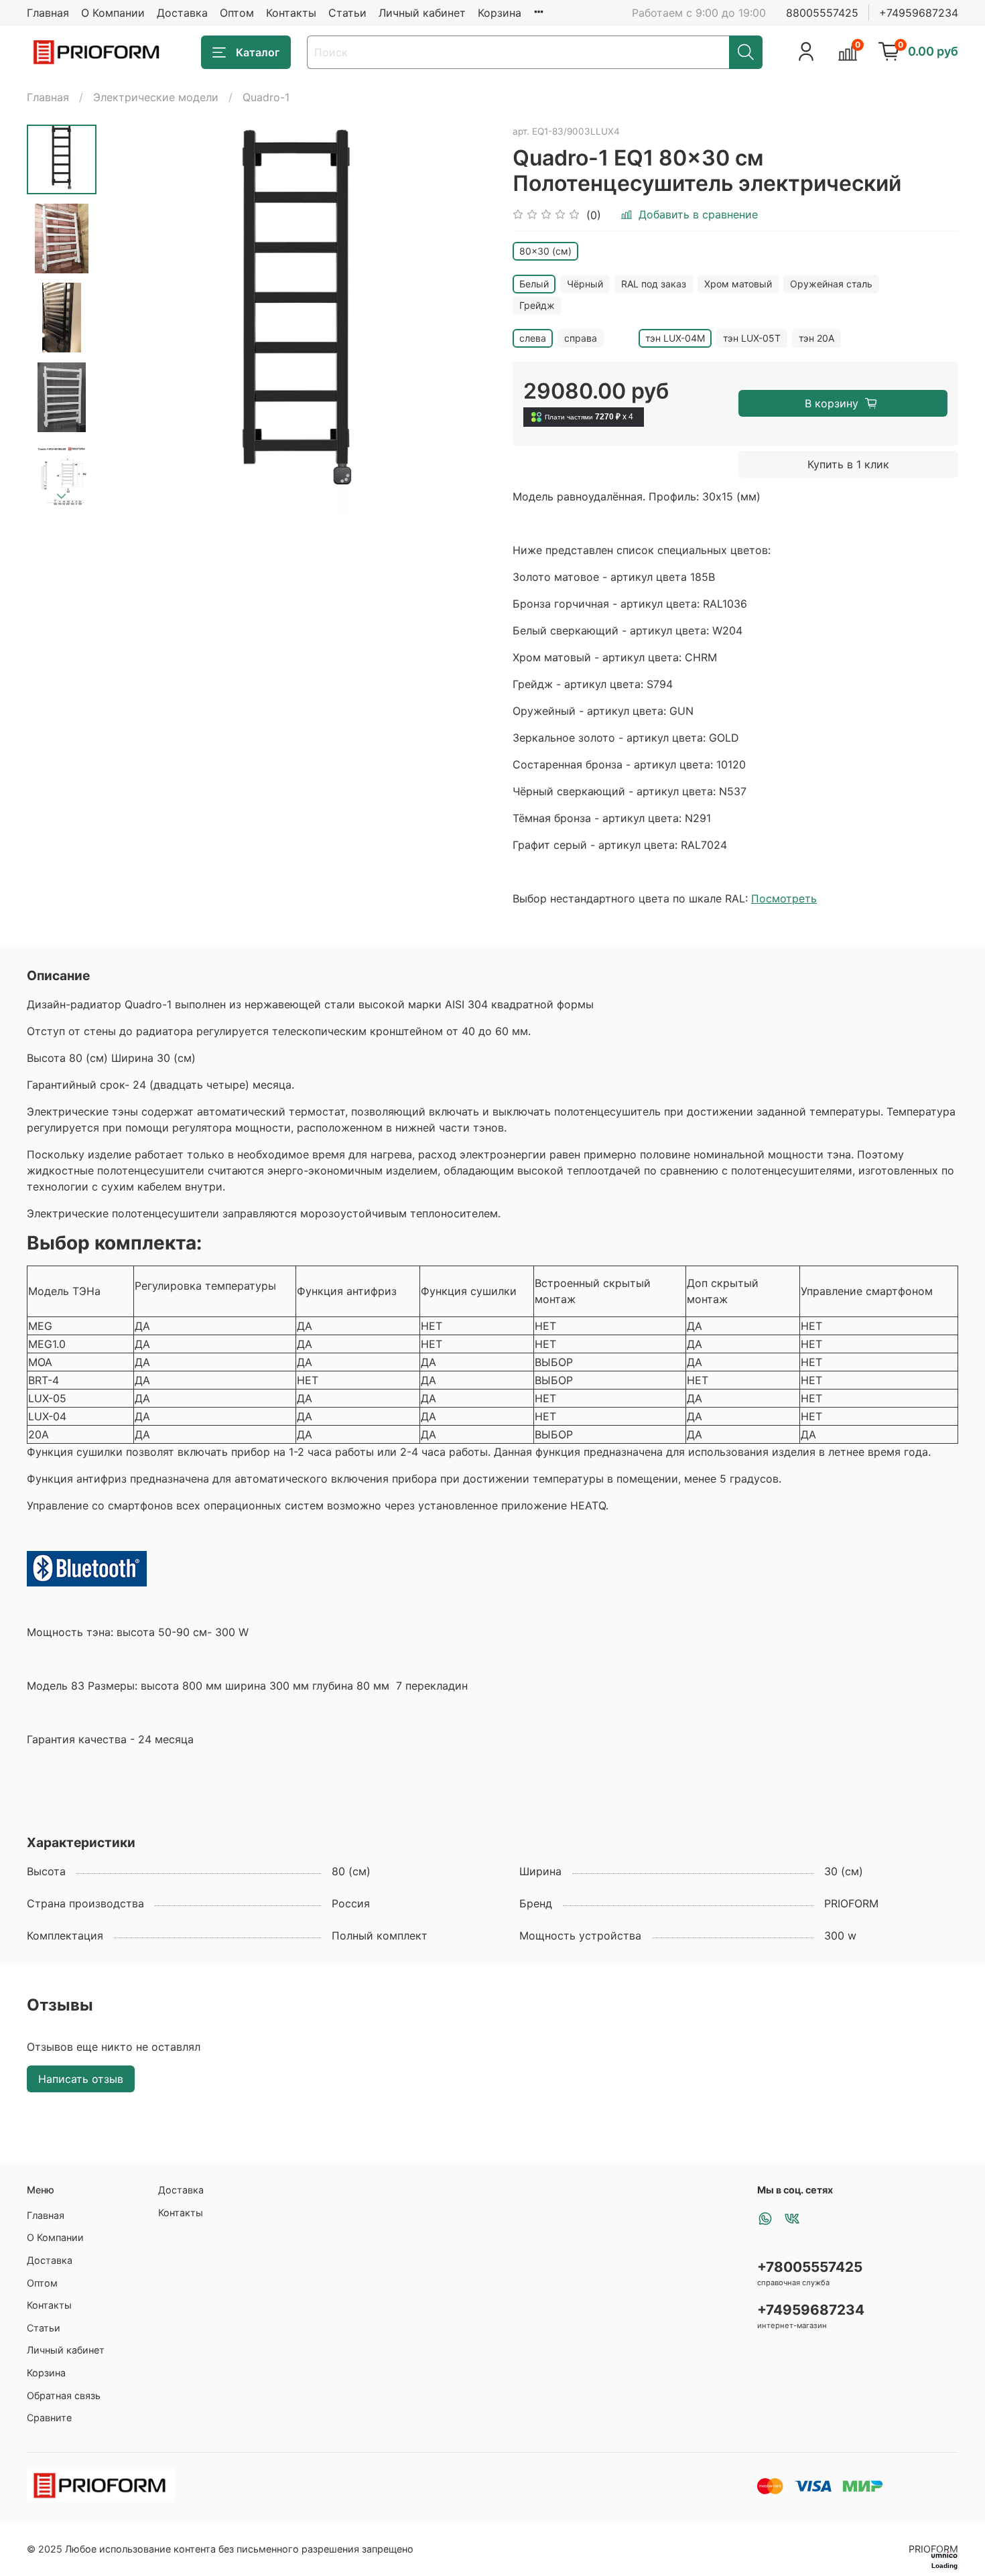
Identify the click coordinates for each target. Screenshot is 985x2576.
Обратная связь (64, 2395)
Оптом (237, 13)
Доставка (182, 13)
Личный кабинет (422, 13)
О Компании (113, 13)
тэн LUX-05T (752, 338)
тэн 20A (816, 338)
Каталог (258, 52)
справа (581, 338)
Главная (48, 13)
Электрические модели (156, 97)
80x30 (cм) (545, 251)
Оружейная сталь (831, 284)
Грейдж (537, 305)
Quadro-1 (266, 97)
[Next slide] (62, 496)
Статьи (347, 13)
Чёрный (585, 284)
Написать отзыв (81, 2079)
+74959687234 (919, 13)
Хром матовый (738, 284)
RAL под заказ (654, 284)
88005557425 (822, 13)
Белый (534, 284)
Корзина (500, 13)
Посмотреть (784, 898)
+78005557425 (810, 2267)
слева (533, 338)
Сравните (49, 2418)
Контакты (291, 13)
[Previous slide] (130, 320)
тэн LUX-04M (675, 338)
